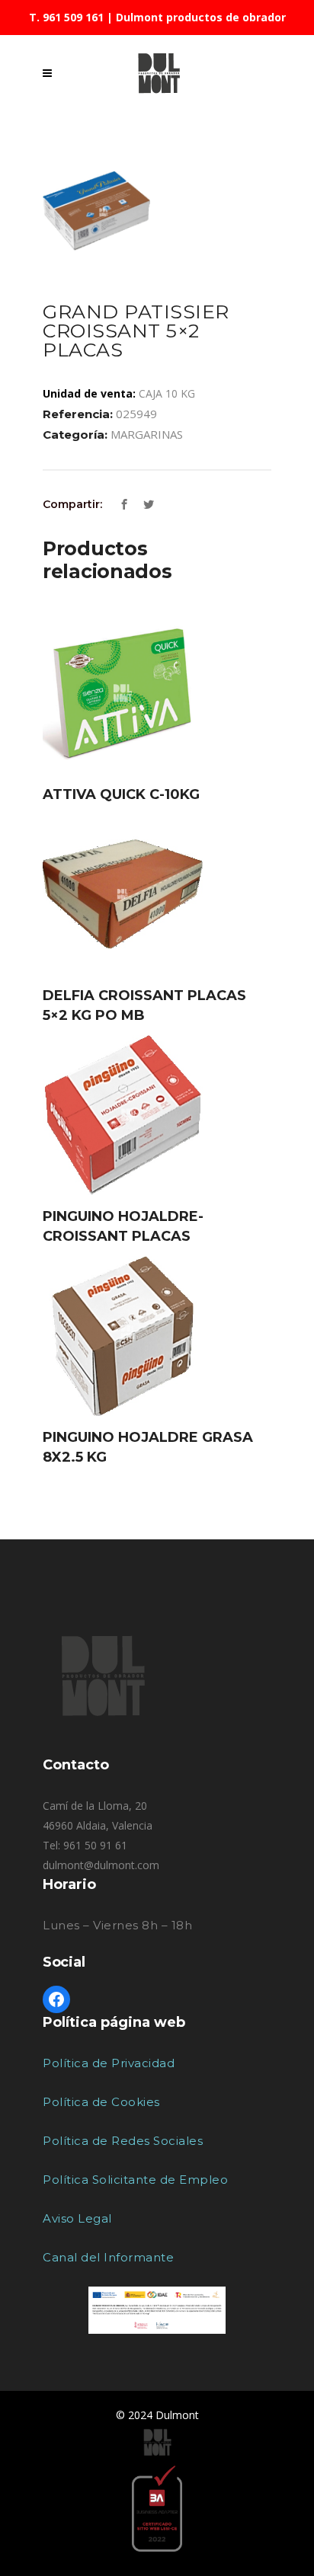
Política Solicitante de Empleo (135, 2180)
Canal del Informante (108, 2257)
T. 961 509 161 (66, 17)
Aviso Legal (77, 2218)
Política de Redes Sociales (123, 2141)
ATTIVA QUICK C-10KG (121, 794)
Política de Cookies (101, 2102)
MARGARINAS (147, 434)
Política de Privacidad (109, 2063)
